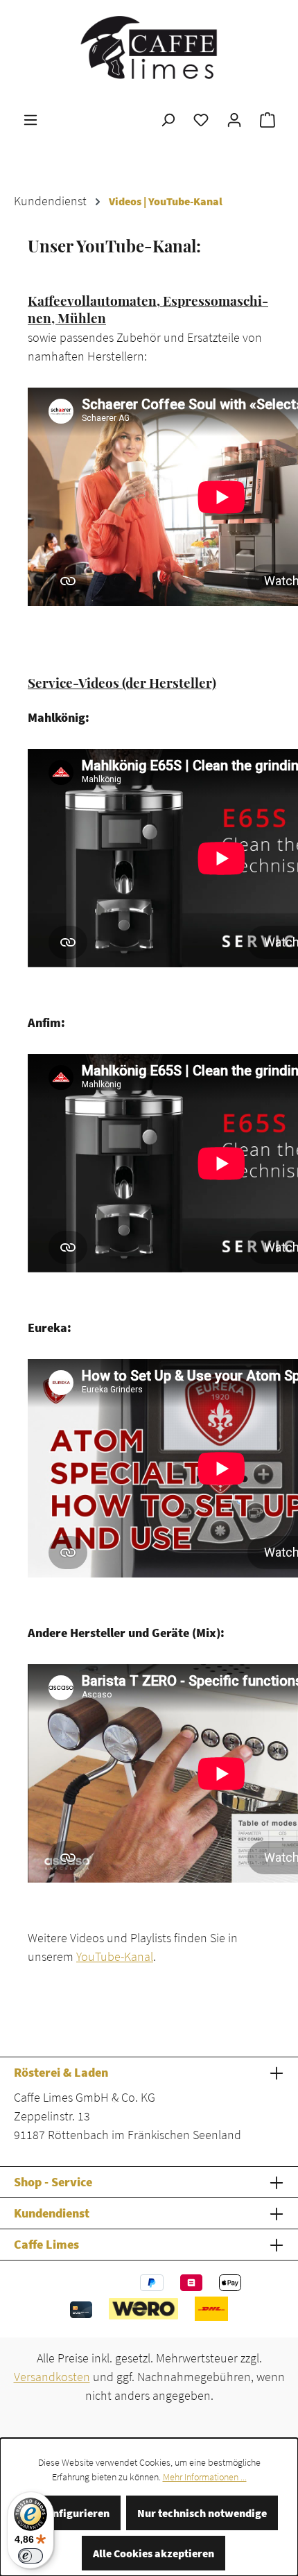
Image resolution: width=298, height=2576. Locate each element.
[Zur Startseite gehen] (149, 47)
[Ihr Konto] (234, 119)
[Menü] (30, 119)
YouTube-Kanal (115, 1956)
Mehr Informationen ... (205, 2477)
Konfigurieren (74, 2513)
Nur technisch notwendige (202, 2513)
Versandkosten (52, 2377)
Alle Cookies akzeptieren (154, 2553)
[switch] (30, 2556)
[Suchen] (168, 119)
